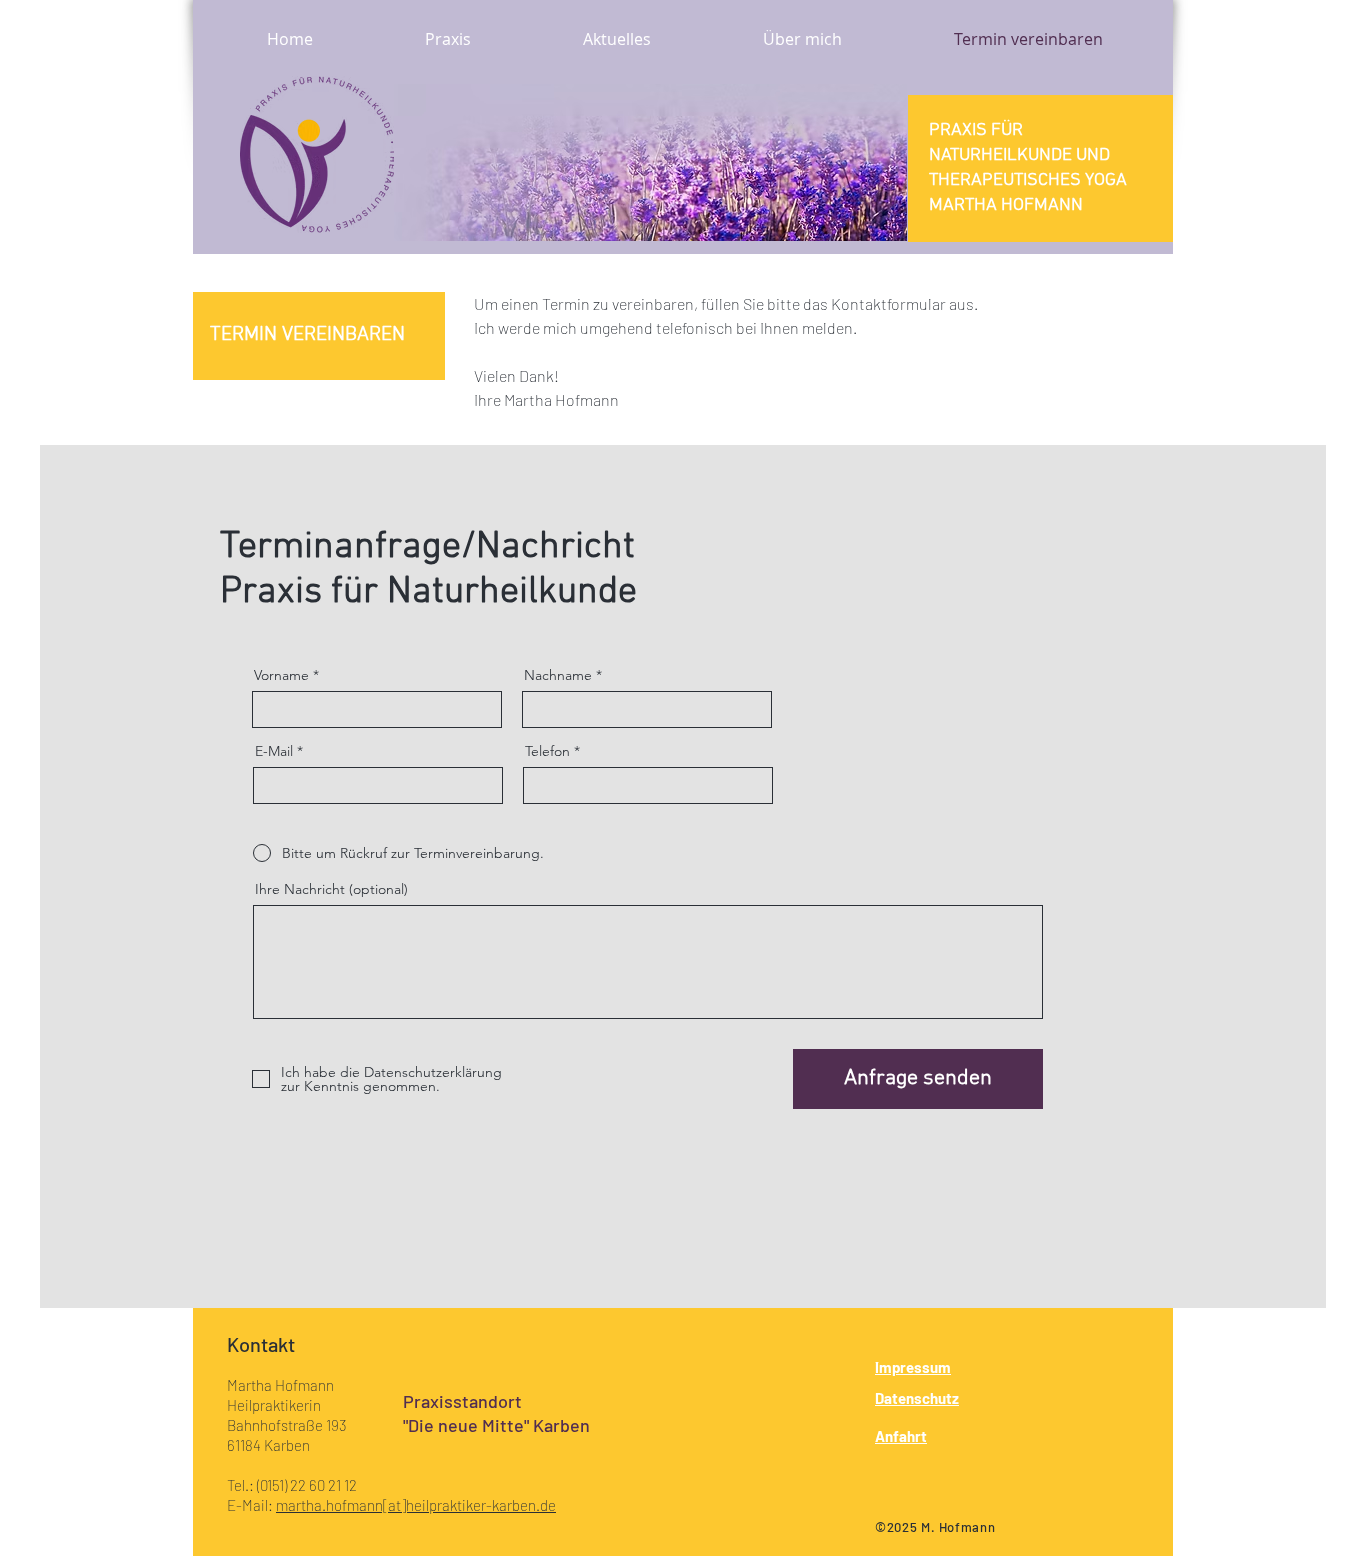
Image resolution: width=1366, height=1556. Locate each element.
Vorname (281, 675)
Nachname (558, 675)
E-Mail (274, 751)
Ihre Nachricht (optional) (331, 889)
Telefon (547, 751)
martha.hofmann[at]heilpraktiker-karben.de (416, 1505)
